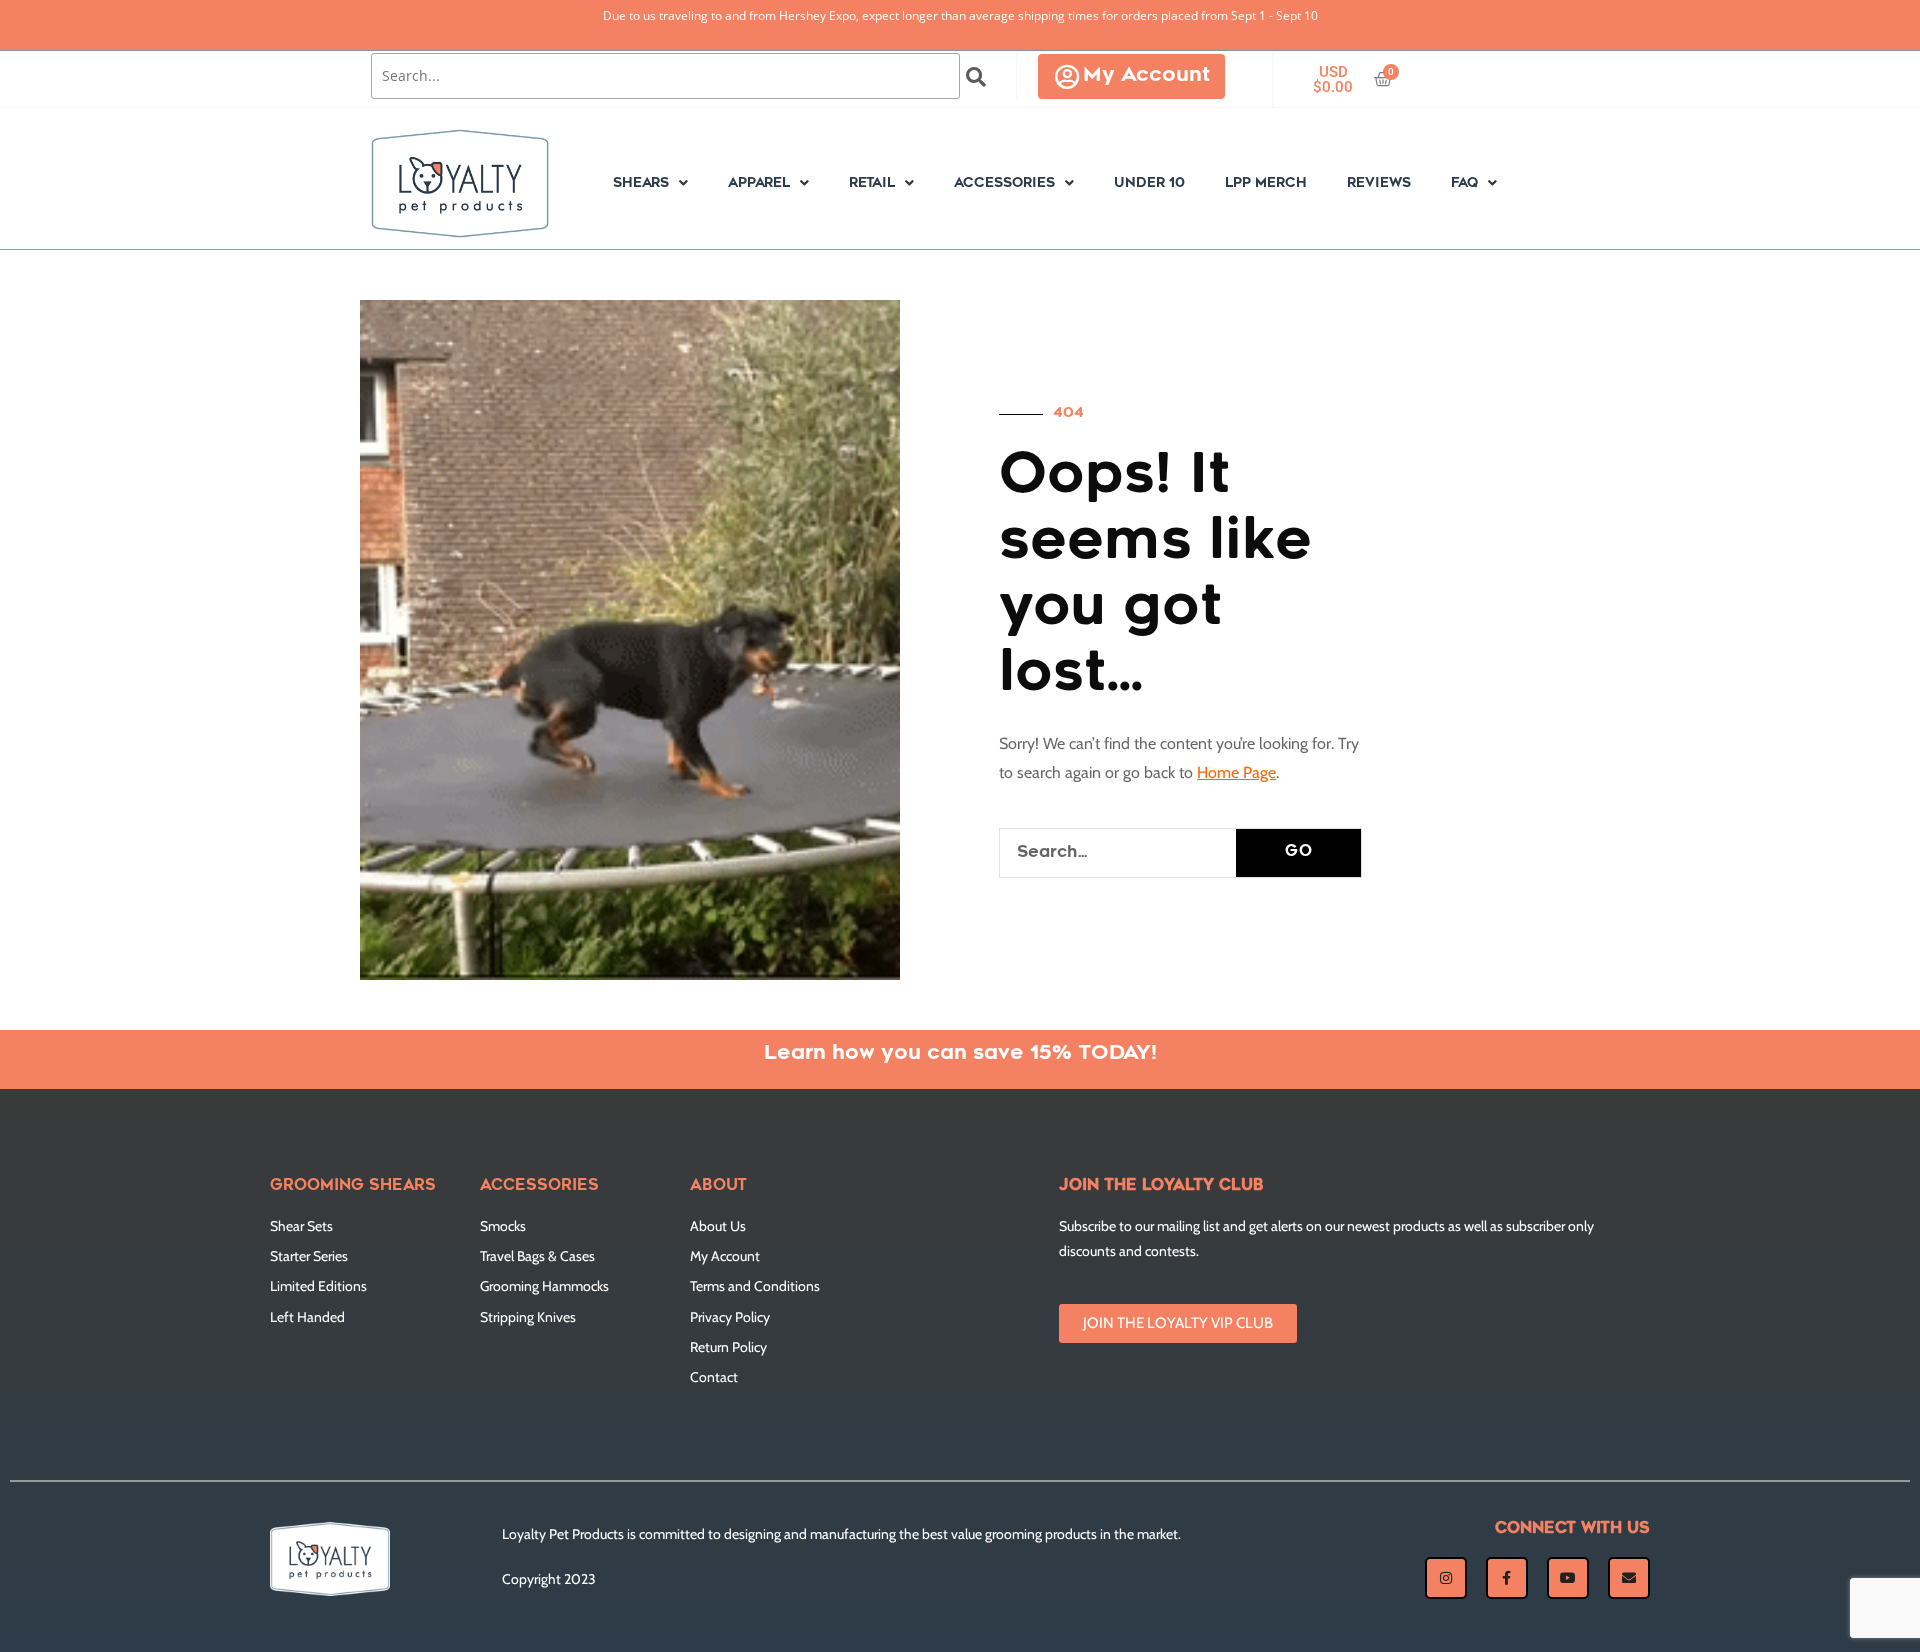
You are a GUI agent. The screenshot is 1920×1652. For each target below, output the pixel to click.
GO (1299, 852)
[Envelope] (1629, 1578)
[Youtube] (1568, 1578)
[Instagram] (1446, 1578)
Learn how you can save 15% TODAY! (960, 1054)
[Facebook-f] (1507, 1578)
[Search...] (665, 76)
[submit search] (976, 77)
